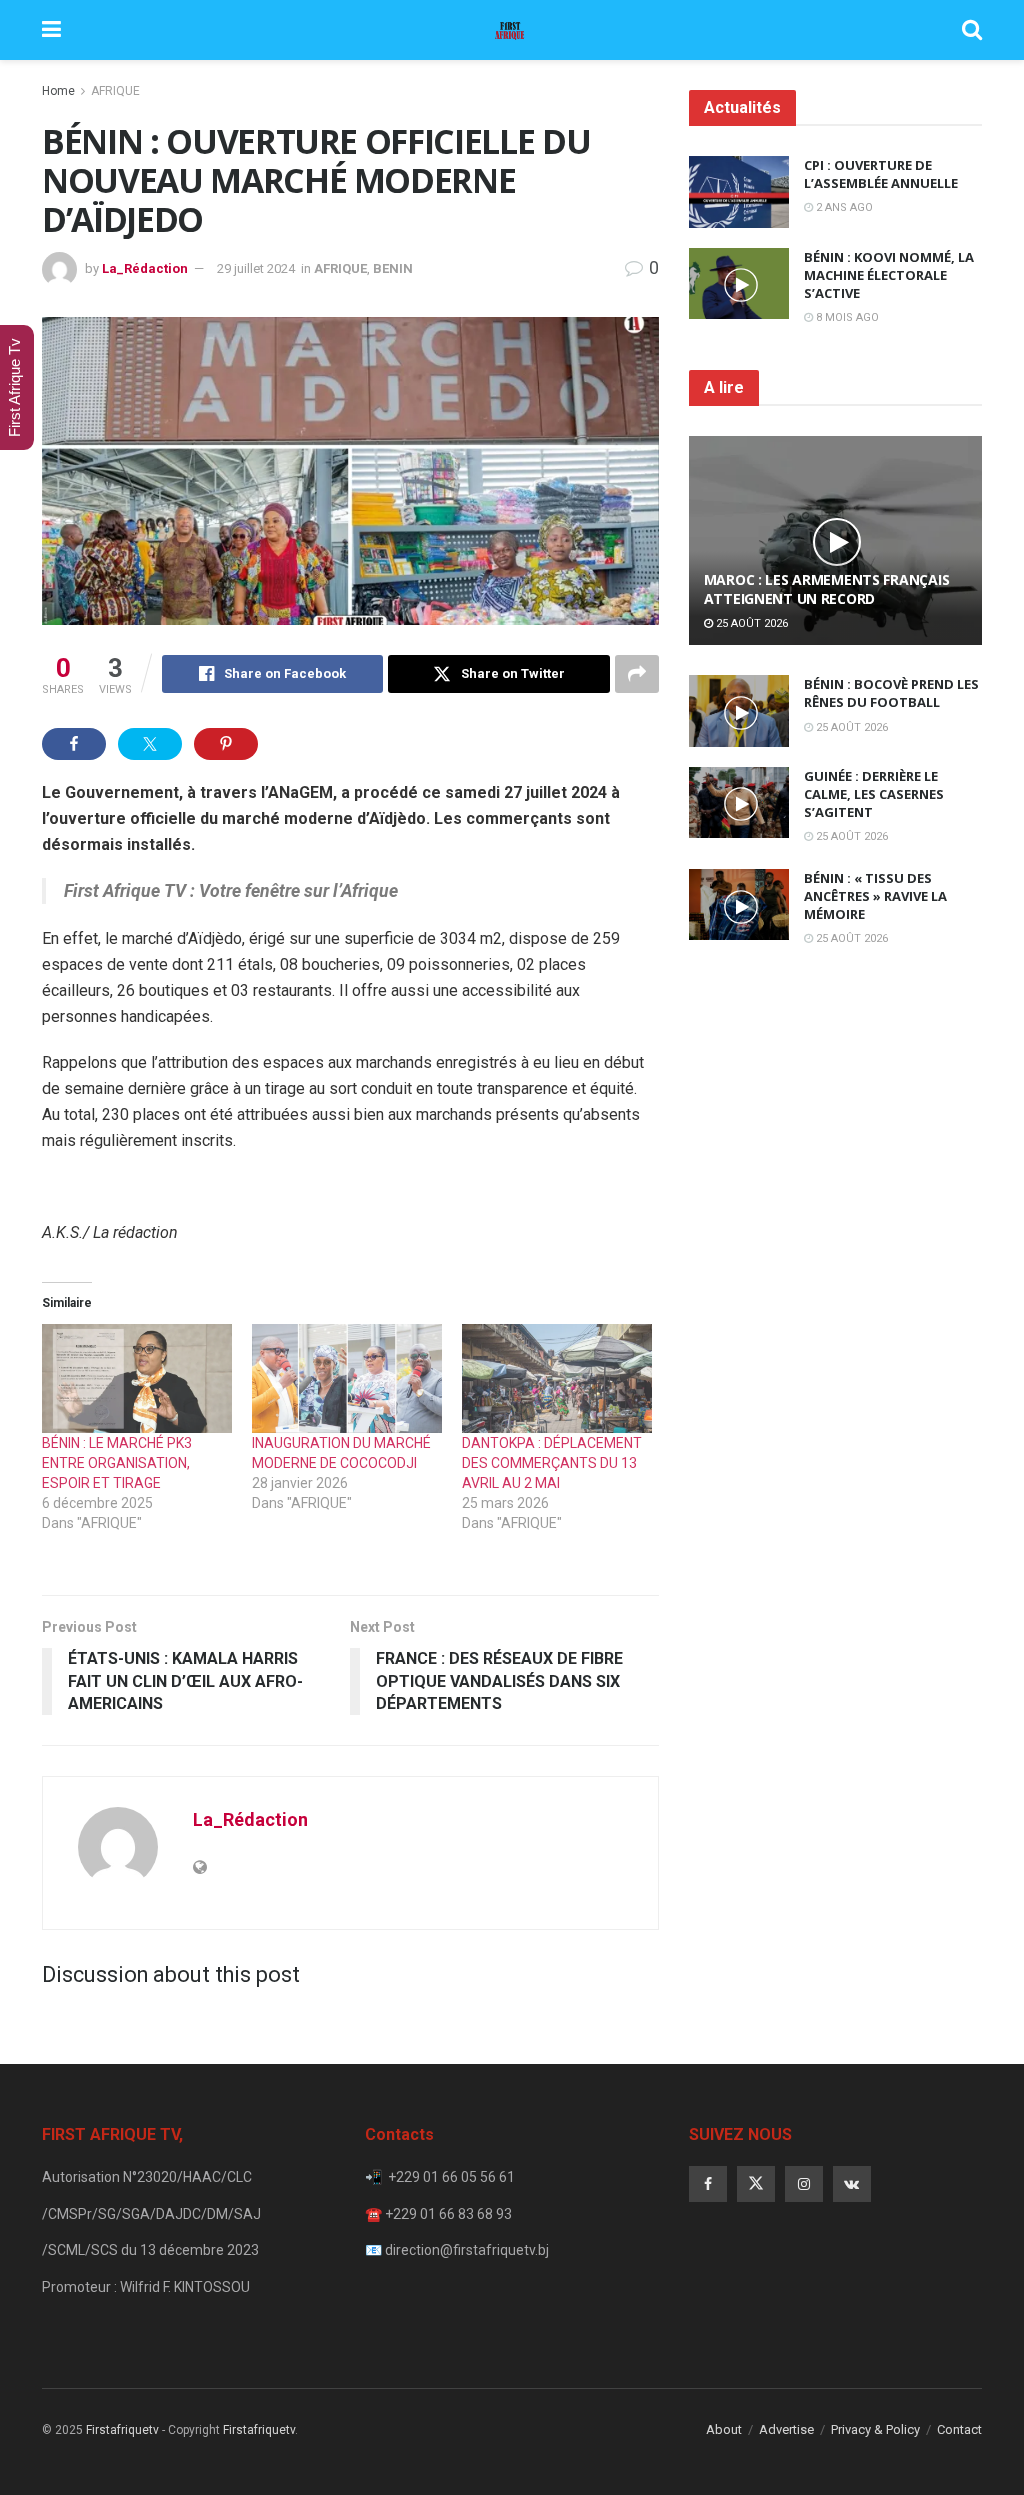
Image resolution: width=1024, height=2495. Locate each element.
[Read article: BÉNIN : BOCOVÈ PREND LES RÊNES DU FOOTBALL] (739, 711)
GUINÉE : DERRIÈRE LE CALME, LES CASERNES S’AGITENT (874, 794)
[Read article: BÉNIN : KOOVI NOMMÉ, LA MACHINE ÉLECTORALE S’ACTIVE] (739, 284)
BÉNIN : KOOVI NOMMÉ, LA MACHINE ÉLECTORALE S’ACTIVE (889, 275)
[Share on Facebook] (74, 744)
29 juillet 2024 (256, 268)
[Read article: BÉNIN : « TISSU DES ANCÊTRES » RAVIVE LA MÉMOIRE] (739, 905)
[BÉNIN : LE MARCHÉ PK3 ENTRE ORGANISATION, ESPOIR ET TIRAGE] (137, 1378)
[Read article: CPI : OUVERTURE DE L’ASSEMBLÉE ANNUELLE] (739, 192)
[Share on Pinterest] (226, 744)
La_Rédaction (145, 268)
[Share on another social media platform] (637, 674)
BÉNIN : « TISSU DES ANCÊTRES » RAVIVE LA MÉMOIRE (875, 896)
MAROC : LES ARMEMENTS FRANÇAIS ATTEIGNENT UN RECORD (827, 588)
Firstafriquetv (122, 2430)
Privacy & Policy (875, 2429)
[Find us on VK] (852, 2184)
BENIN (393, 268)
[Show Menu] (51, 30)
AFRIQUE (115, 91)
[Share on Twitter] (150, 744)
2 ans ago (843, 207)
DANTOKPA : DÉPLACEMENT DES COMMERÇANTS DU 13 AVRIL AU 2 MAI (552, 1463)
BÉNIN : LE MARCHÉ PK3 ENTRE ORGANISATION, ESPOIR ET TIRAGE (117, 1463)
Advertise (786, 2429)
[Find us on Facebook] (708, 2184)
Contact (959, 2429)
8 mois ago (846, 317)
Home (58, 91)
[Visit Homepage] (511, 30)
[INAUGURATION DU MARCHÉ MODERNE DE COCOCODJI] (347, 1378)
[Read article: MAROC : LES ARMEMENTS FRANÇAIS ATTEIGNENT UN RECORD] (835, 541)
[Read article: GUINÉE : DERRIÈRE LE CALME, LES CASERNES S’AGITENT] (739, 803)
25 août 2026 (750, 623)
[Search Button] (972, 30)
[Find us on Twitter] (756, 2184)
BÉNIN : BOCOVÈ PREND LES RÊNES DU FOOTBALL (891, 693)
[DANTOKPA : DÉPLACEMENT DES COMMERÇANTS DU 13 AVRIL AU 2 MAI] (557, 1378)
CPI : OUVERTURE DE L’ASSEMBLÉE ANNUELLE (881, 174)
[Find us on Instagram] (804, 2184)
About (724, 2429)
